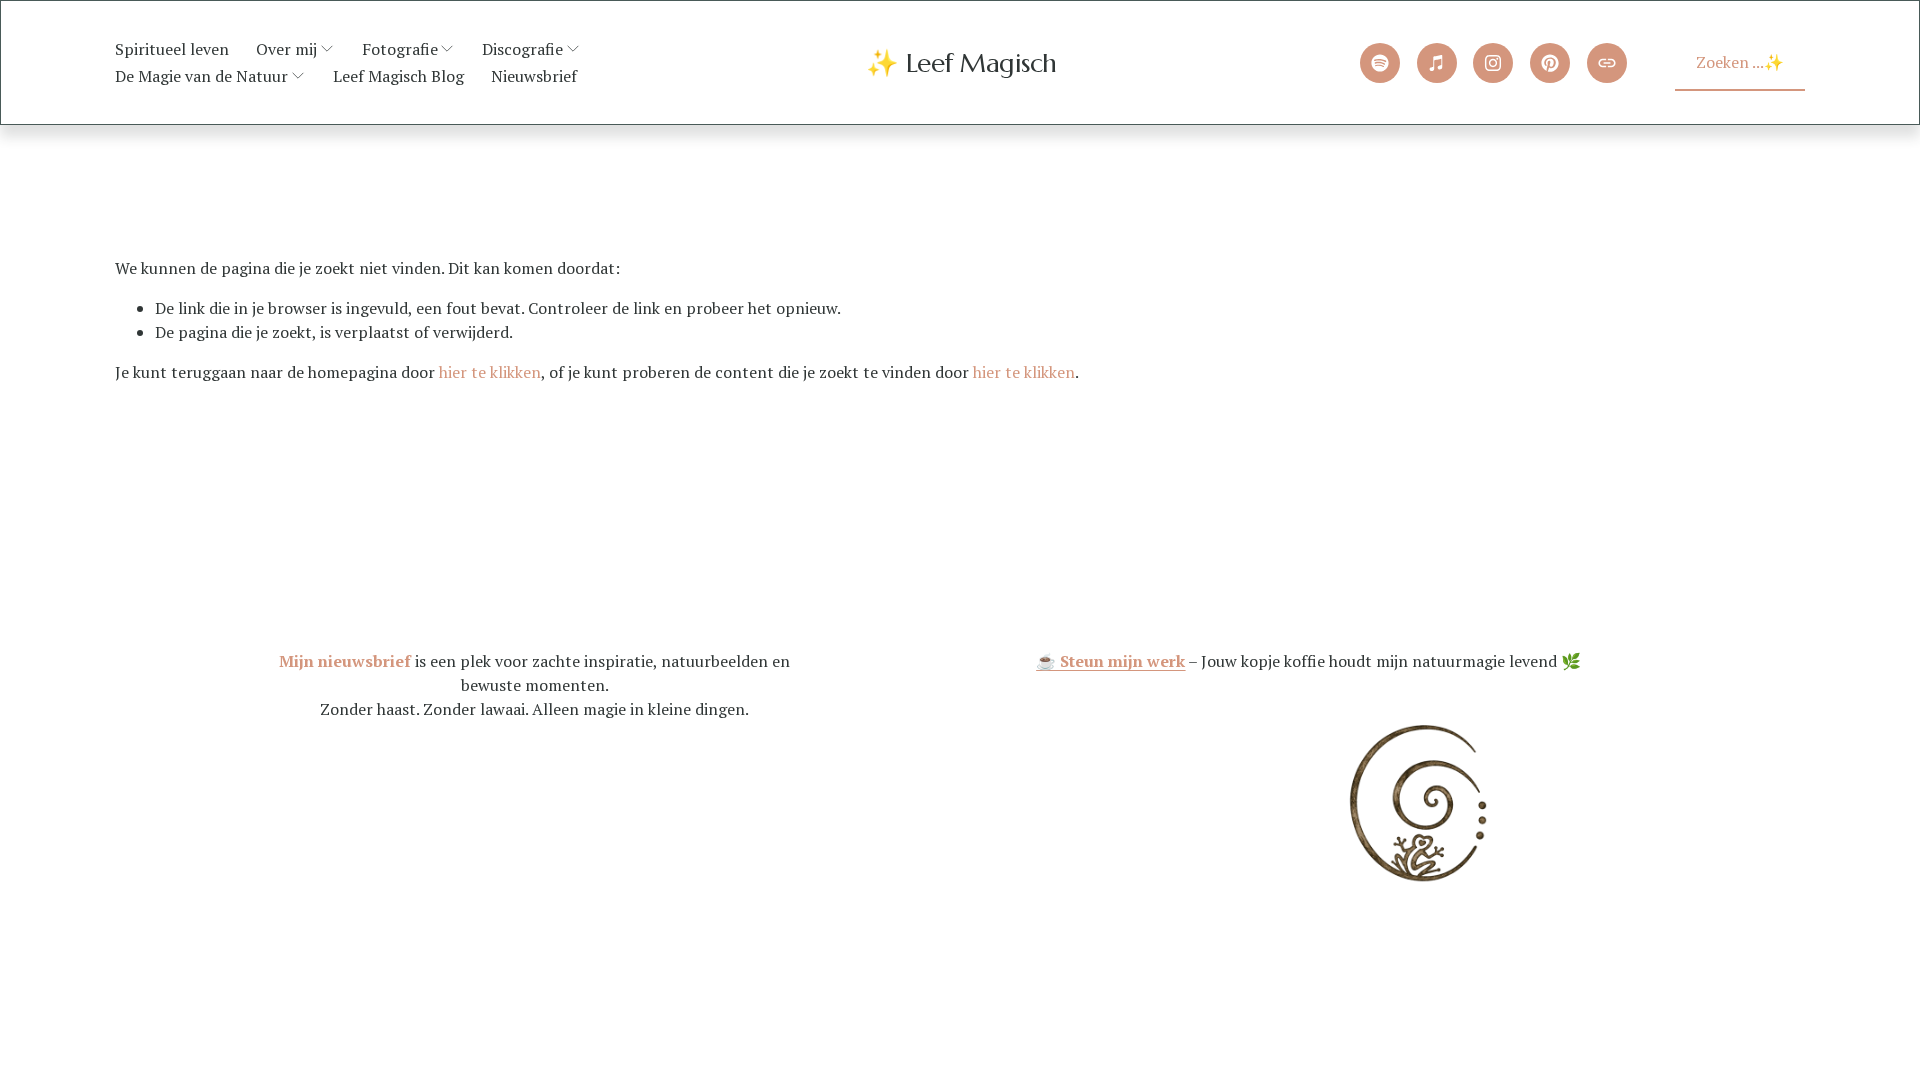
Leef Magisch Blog (398, 76)
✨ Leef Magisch (961, 62)
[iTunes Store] (1437, 63)
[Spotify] (1380, 63)
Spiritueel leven (172, 49)
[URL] (1607, 63)
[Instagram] (1493, 63)
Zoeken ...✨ (1740, 62)
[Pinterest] (1550, 63)
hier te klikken (490, 372)
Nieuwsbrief (534, 76)
